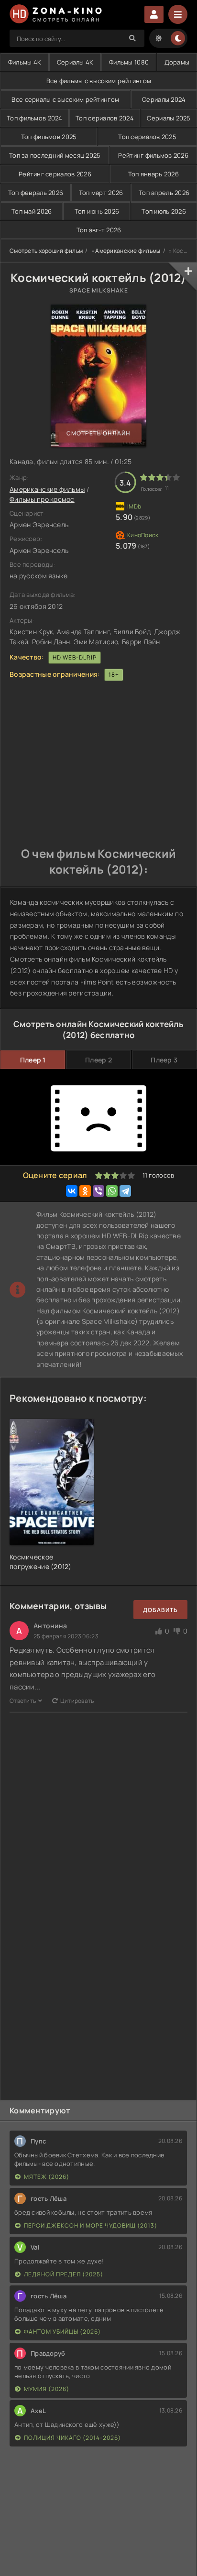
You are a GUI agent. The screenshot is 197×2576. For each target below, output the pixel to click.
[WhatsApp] (112, 1191)
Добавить (160, 1610)
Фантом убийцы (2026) (62, 2332)
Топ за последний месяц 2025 (55, 155)
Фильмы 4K (25, 62)
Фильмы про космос (42, 499)
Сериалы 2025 (169, 118)
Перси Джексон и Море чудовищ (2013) (91, 2225)
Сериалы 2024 (164, 99)
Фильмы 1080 (129, 62)
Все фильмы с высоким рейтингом (99, 81)
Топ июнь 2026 (97, 211)
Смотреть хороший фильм (46, 251)
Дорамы (177, 62)
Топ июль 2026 (164, 211)
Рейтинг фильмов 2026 (153, 155)
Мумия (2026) (47, 2389)
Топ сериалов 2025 (147, 137)
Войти (154, 14)
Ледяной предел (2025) (64, 2274)
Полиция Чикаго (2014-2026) (72, 2438)
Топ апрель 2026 (164, 193)
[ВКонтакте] (72, 1191)
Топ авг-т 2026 (99, 230)
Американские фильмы (128, 251)
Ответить (23, 1701)
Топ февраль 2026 (36, 193)
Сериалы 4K (75, 62)
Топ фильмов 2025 (49, 137)
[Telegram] (125, 1191)
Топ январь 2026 (153, 174)
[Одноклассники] (85, 1191)
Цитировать (77, 1701)
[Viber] (98, 1191)
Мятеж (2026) (47, 2177)
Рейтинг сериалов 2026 (55, 174)
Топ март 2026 (101, 193)
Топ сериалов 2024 (105, 118)
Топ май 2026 (32, 211)
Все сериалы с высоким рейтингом (65, 99)
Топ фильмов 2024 (34, 118)
